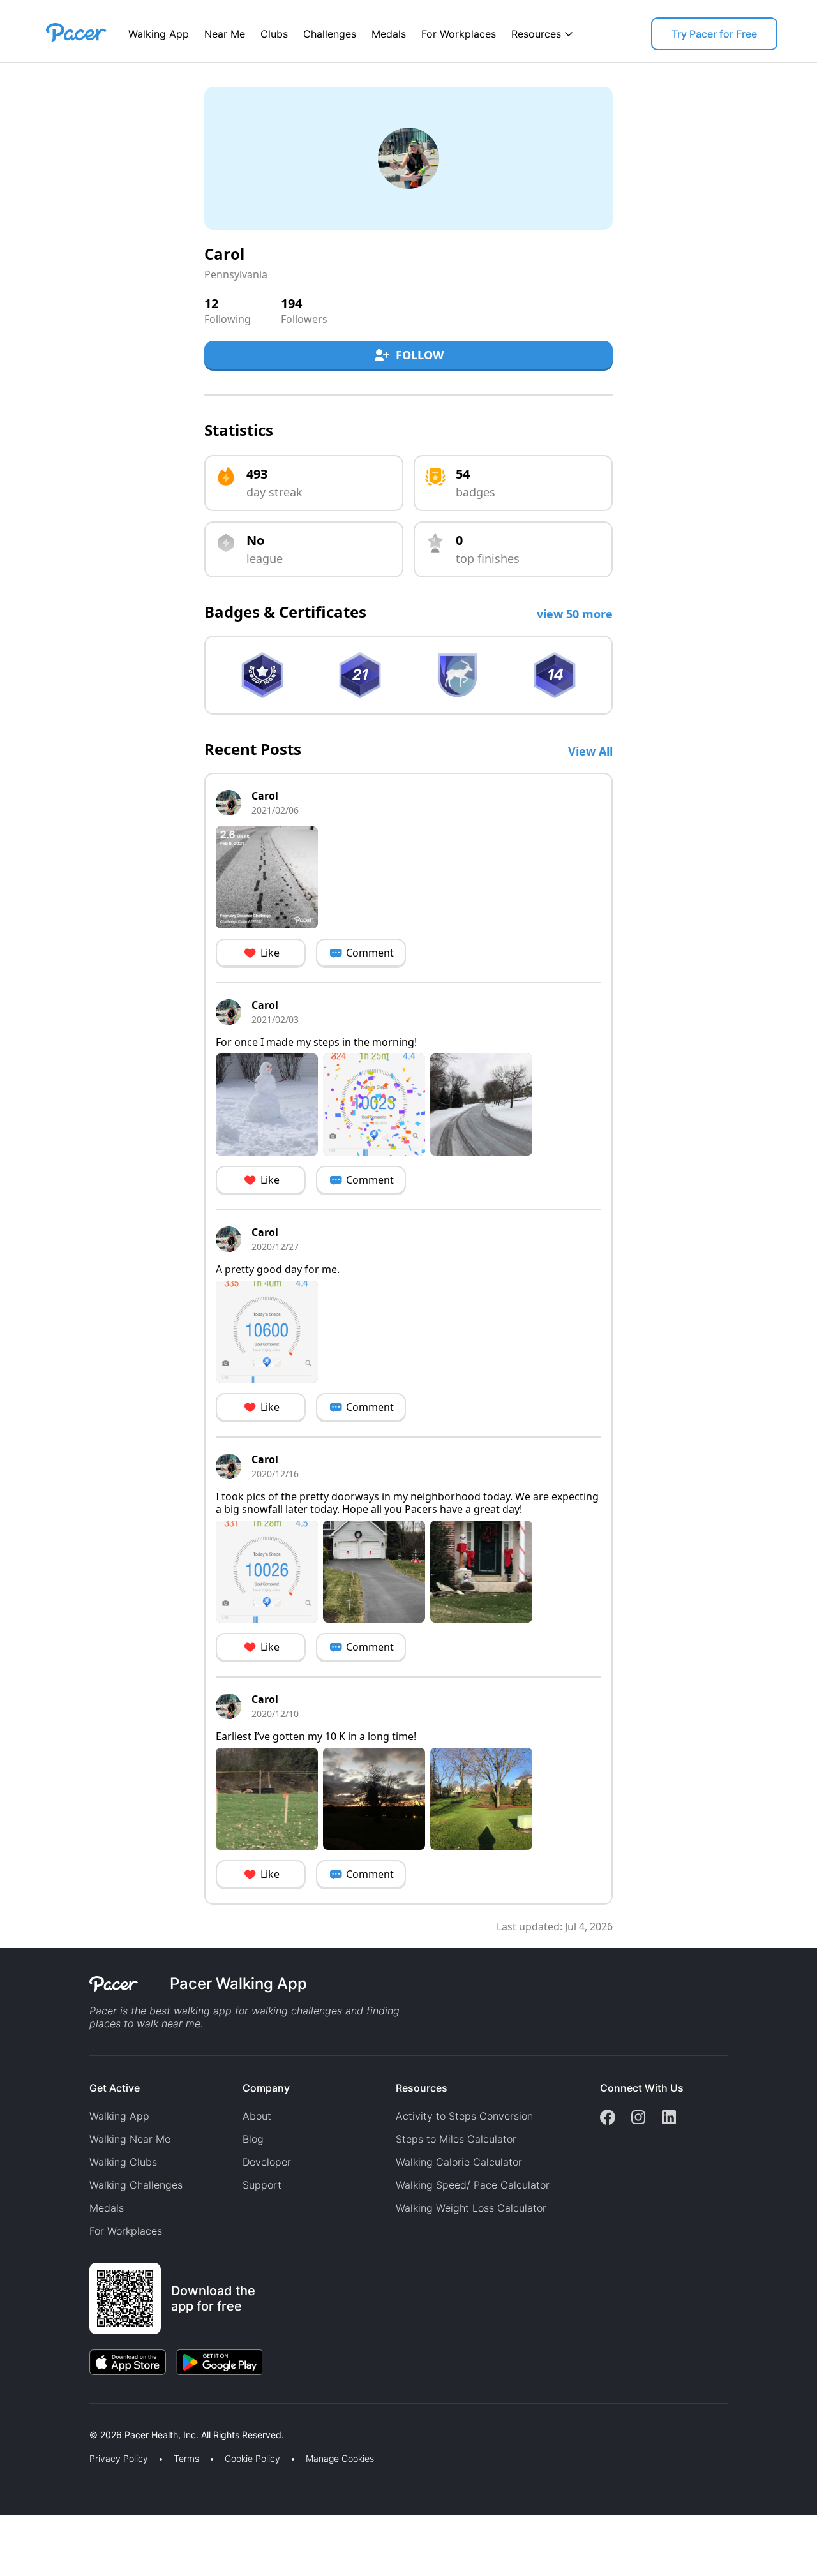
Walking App (159, 34)
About (257, 2116)
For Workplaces (459, 34)
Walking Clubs (123, 2162)
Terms (186, 2459)
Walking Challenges (136, 2185)
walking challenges (297, 2011)
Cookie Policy (252, 2459)
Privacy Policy (119, 2459)
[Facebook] (608, 2118)
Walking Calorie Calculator (459, 2162)
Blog (253, 2139)
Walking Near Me (130, 2139)
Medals (389, 34)
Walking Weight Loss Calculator (471, 2208)
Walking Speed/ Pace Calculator (473, 2185)
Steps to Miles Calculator (456, 2139)
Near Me (225, 34)
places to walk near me (145, 2023)
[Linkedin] (669, 2118)
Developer (267, 2162)
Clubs (274, 34)
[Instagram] (638, 2118)
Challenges (330, 34)
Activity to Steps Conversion (464, 2116)
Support (262, 2185)
